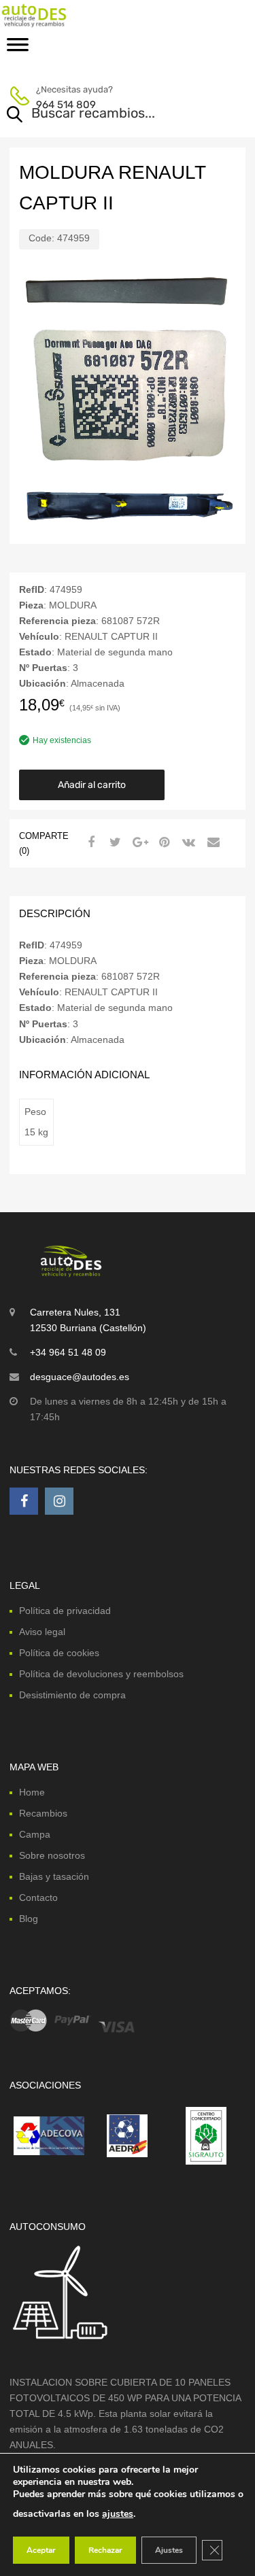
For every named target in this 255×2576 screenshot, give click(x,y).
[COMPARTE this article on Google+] (138, 842)
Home (32, 1792)
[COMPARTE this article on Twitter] (114, 842)
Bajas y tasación (54, 1876)
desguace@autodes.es (80, 1377)
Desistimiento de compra (72, 1695)
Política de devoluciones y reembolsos (101, 1674)
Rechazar (105, 2550)
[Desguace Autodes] (68, 15)
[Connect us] (24, 1501)
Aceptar (41, 2550)
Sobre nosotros (52, 1855)
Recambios (43, 1813)
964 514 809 (66, 105)
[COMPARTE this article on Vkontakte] (187, 842)
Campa (35, 1834)
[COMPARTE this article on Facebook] (89, 842)
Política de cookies (59, 1653)
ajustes (118, 2514)
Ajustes (169, 2550)
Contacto (38, 1897)
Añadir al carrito (92, 785)
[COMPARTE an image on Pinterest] (163, 842)
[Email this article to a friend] (211, 842)
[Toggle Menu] (18, 49)
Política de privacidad (65, 1611)
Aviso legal (42, 1632)
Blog (29, 1919)
